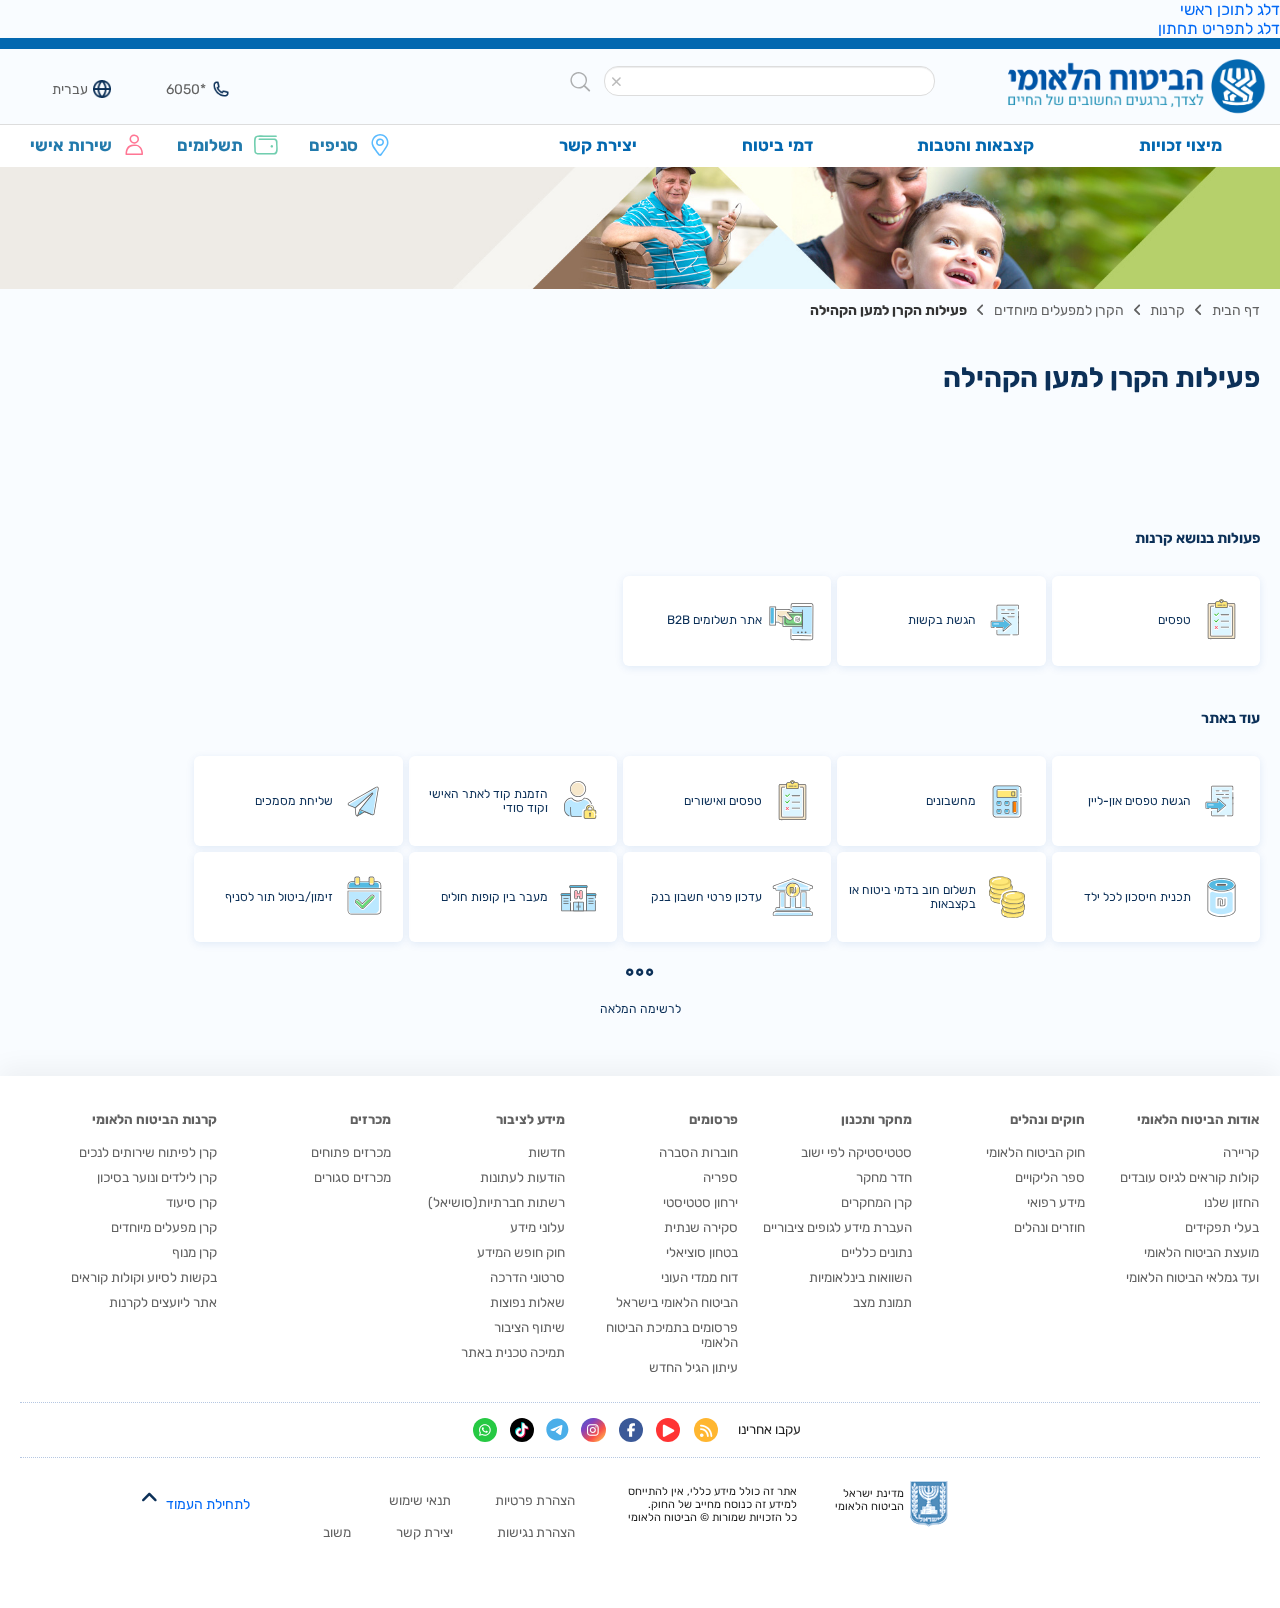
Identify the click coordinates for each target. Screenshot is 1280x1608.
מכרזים (370, 1119)
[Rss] (706, 1430)
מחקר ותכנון (876, 1119)
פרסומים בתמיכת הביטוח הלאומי (672, 1335)
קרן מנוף (194, 1252)
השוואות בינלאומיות (860, 1277)
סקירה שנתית (701, 1227)
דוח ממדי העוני (699, 1277)
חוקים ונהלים (1047, 1119)
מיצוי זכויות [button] (1180, 145)
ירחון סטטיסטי (700, 1202)
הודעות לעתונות (522, 1177)
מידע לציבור (530, 1119)
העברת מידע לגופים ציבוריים (837, 1227)
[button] (617, 82)
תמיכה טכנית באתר (513, 1352)
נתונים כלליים (876, 1252)
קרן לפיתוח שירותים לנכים (148, 1152)
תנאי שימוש (420, 1500)
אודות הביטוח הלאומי (1198, 1119)
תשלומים (210, 145)
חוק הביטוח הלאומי (1035, 1152)
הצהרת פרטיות (535, 1500)
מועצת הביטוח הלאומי (1201, 1252)
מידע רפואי (1056, 1202)
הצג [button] (177, 89)
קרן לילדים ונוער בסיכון (157, 1177)
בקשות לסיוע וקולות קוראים (144, 1277)
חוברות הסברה (698, 1152)
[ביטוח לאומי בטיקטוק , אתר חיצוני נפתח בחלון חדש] (522, 1430)
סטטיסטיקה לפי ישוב (856, 1152)
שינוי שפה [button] (59, 89)
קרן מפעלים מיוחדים (164, 1227)
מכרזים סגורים (352, 1177)
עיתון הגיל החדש (693, 1367)
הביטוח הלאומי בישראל (677, 1302)
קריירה (1241, 1152)
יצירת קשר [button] (598, 145)
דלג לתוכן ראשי (1230, 9)
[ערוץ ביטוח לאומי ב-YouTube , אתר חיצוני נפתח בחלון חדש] (668, 1430)
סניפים (333, 145)
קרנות (1167, 310)
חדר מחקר (884, 1177)
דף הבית (1236, 310)
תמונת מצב (882, 1302)
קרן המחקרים (876, 1202)
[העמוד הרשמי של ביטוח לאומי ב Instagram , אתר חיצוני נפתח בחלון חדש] (593, 1430)
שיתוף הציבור (529, 1327)
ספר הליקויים (1050, 1177)
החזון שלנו (1231, 1202)
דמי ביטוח (777, 145)
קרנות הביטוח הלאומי (154, 1119)
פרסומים (713, 1119)
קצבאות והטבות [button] (975, 145)
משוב (337, 1532)
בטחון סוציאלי (702, 1252)
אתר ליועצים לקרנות (163, 1302)
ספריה (720, 1177)
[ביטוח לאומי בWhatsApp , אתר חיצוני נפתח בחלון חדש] (485, 1430)
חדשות (546, 1152)
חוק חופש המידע (521, 1252)
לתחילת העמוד (208, 1504)
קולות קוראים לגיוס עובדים (1189, 1177)
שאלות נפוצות (527, 1302)
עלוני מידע (537, 1227)
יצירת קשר (424, 1532)
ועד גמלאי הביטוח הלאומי (1192, 1277)
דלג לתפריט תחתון (1219, 28)
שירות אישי (71, 145)
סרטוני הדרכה (527, 1277)
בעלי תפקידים (1222, 1227)
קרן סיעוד (191, 1202)
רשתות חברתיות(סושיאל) (496, 1202)
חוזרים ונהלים (1049, 1227)
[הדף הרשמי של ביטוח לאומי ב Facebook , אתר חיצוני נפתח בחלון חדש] (631, 1430)
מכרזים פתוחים (351, 1152)
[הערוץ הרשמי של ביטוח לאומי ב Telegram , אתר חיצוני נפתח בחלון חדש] (557, 1430)
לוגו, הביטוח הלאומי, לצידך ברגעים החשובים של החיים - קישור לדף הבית (1103, 88)
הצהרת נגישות (536, 1532)
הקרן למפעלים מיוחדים (1059, 310)
